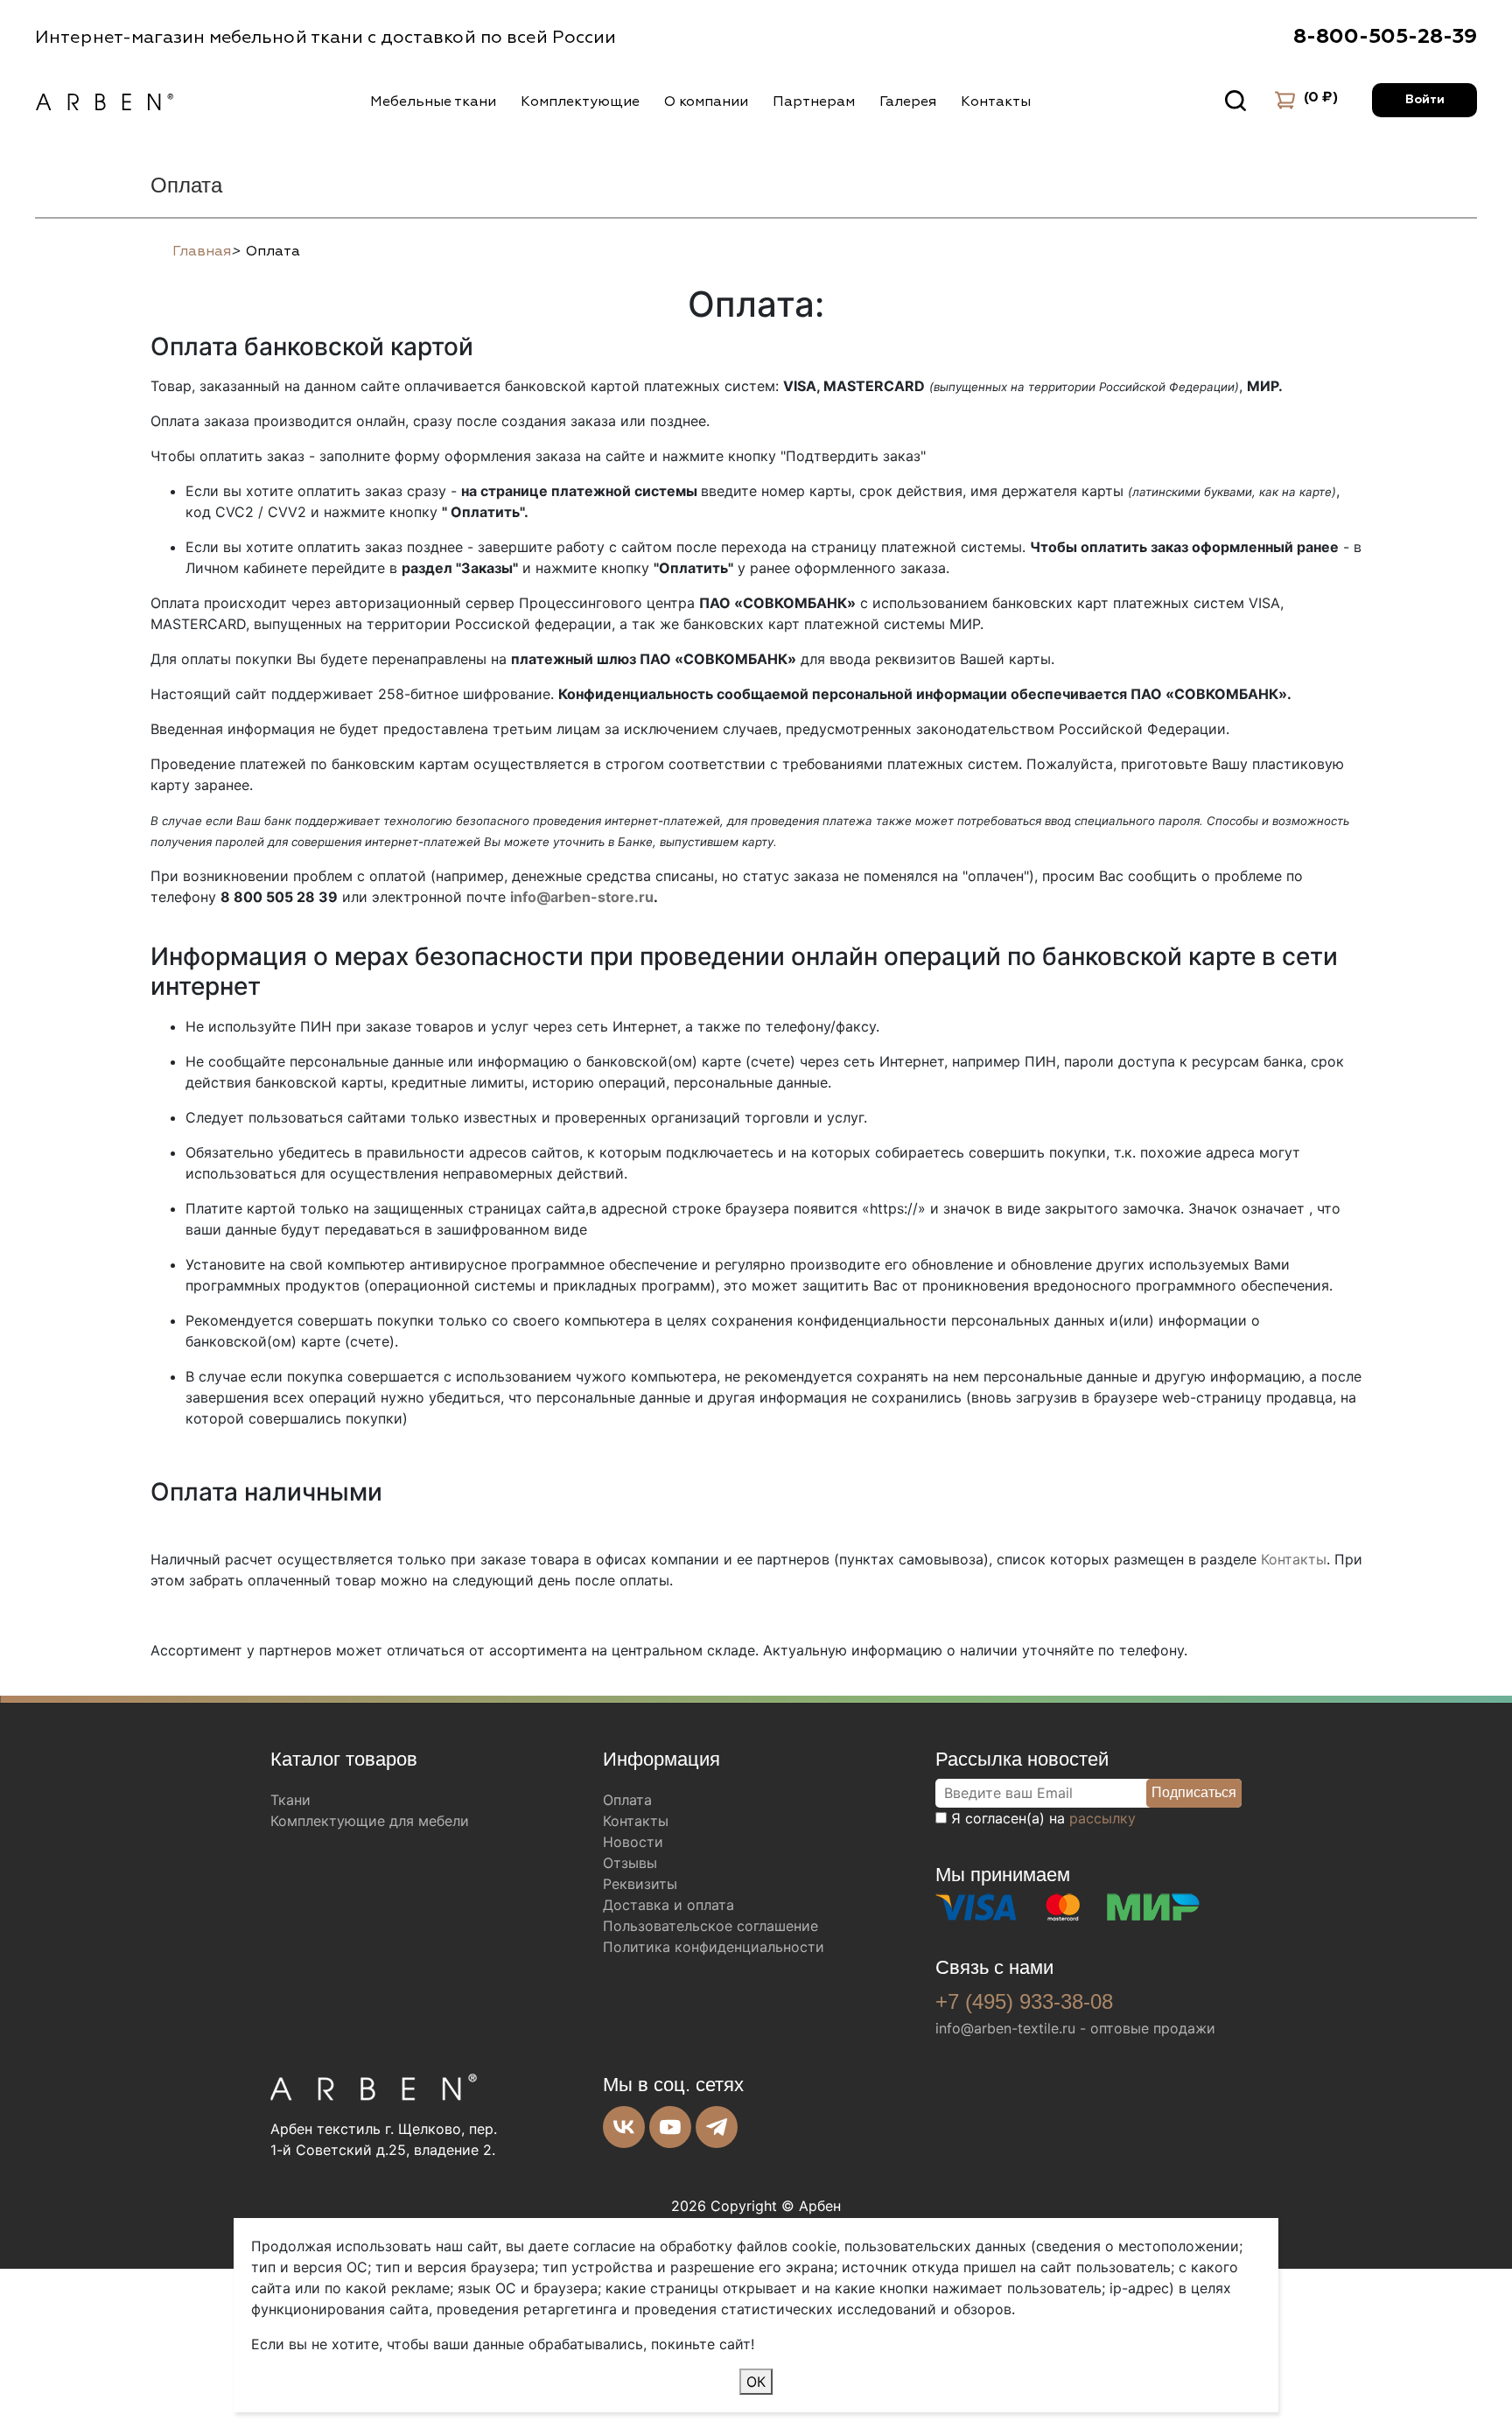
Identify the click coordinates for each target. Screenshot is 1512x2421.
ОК (756, 2382)
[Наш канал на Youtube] (670, 2127)
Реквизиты (640, 1884)
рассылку (1102, 1818)
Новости (633, 1842)
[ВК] (624, 2127)
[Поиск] (1235, 101)
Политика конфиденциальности (714, 1947)
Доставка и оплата (668, 1905)
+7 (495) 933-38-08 (1024, 2001)
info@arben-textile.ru (1005, 2028)
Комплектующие (580, 101)
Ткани (290, 1800)
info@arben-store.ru (582, 897)
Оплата (627, 1800)
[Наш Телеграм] (717, 2127)
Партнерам (814, 101)
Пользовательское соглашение (710, 1926)
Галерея (908, 101)
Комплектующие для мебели (370, 1821)
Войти (1425, 100)
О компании (706, 101)
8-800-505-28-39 (1385, 37)
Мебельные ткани (433, 101)
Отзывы (630, 1863)
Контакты (996, 101)
